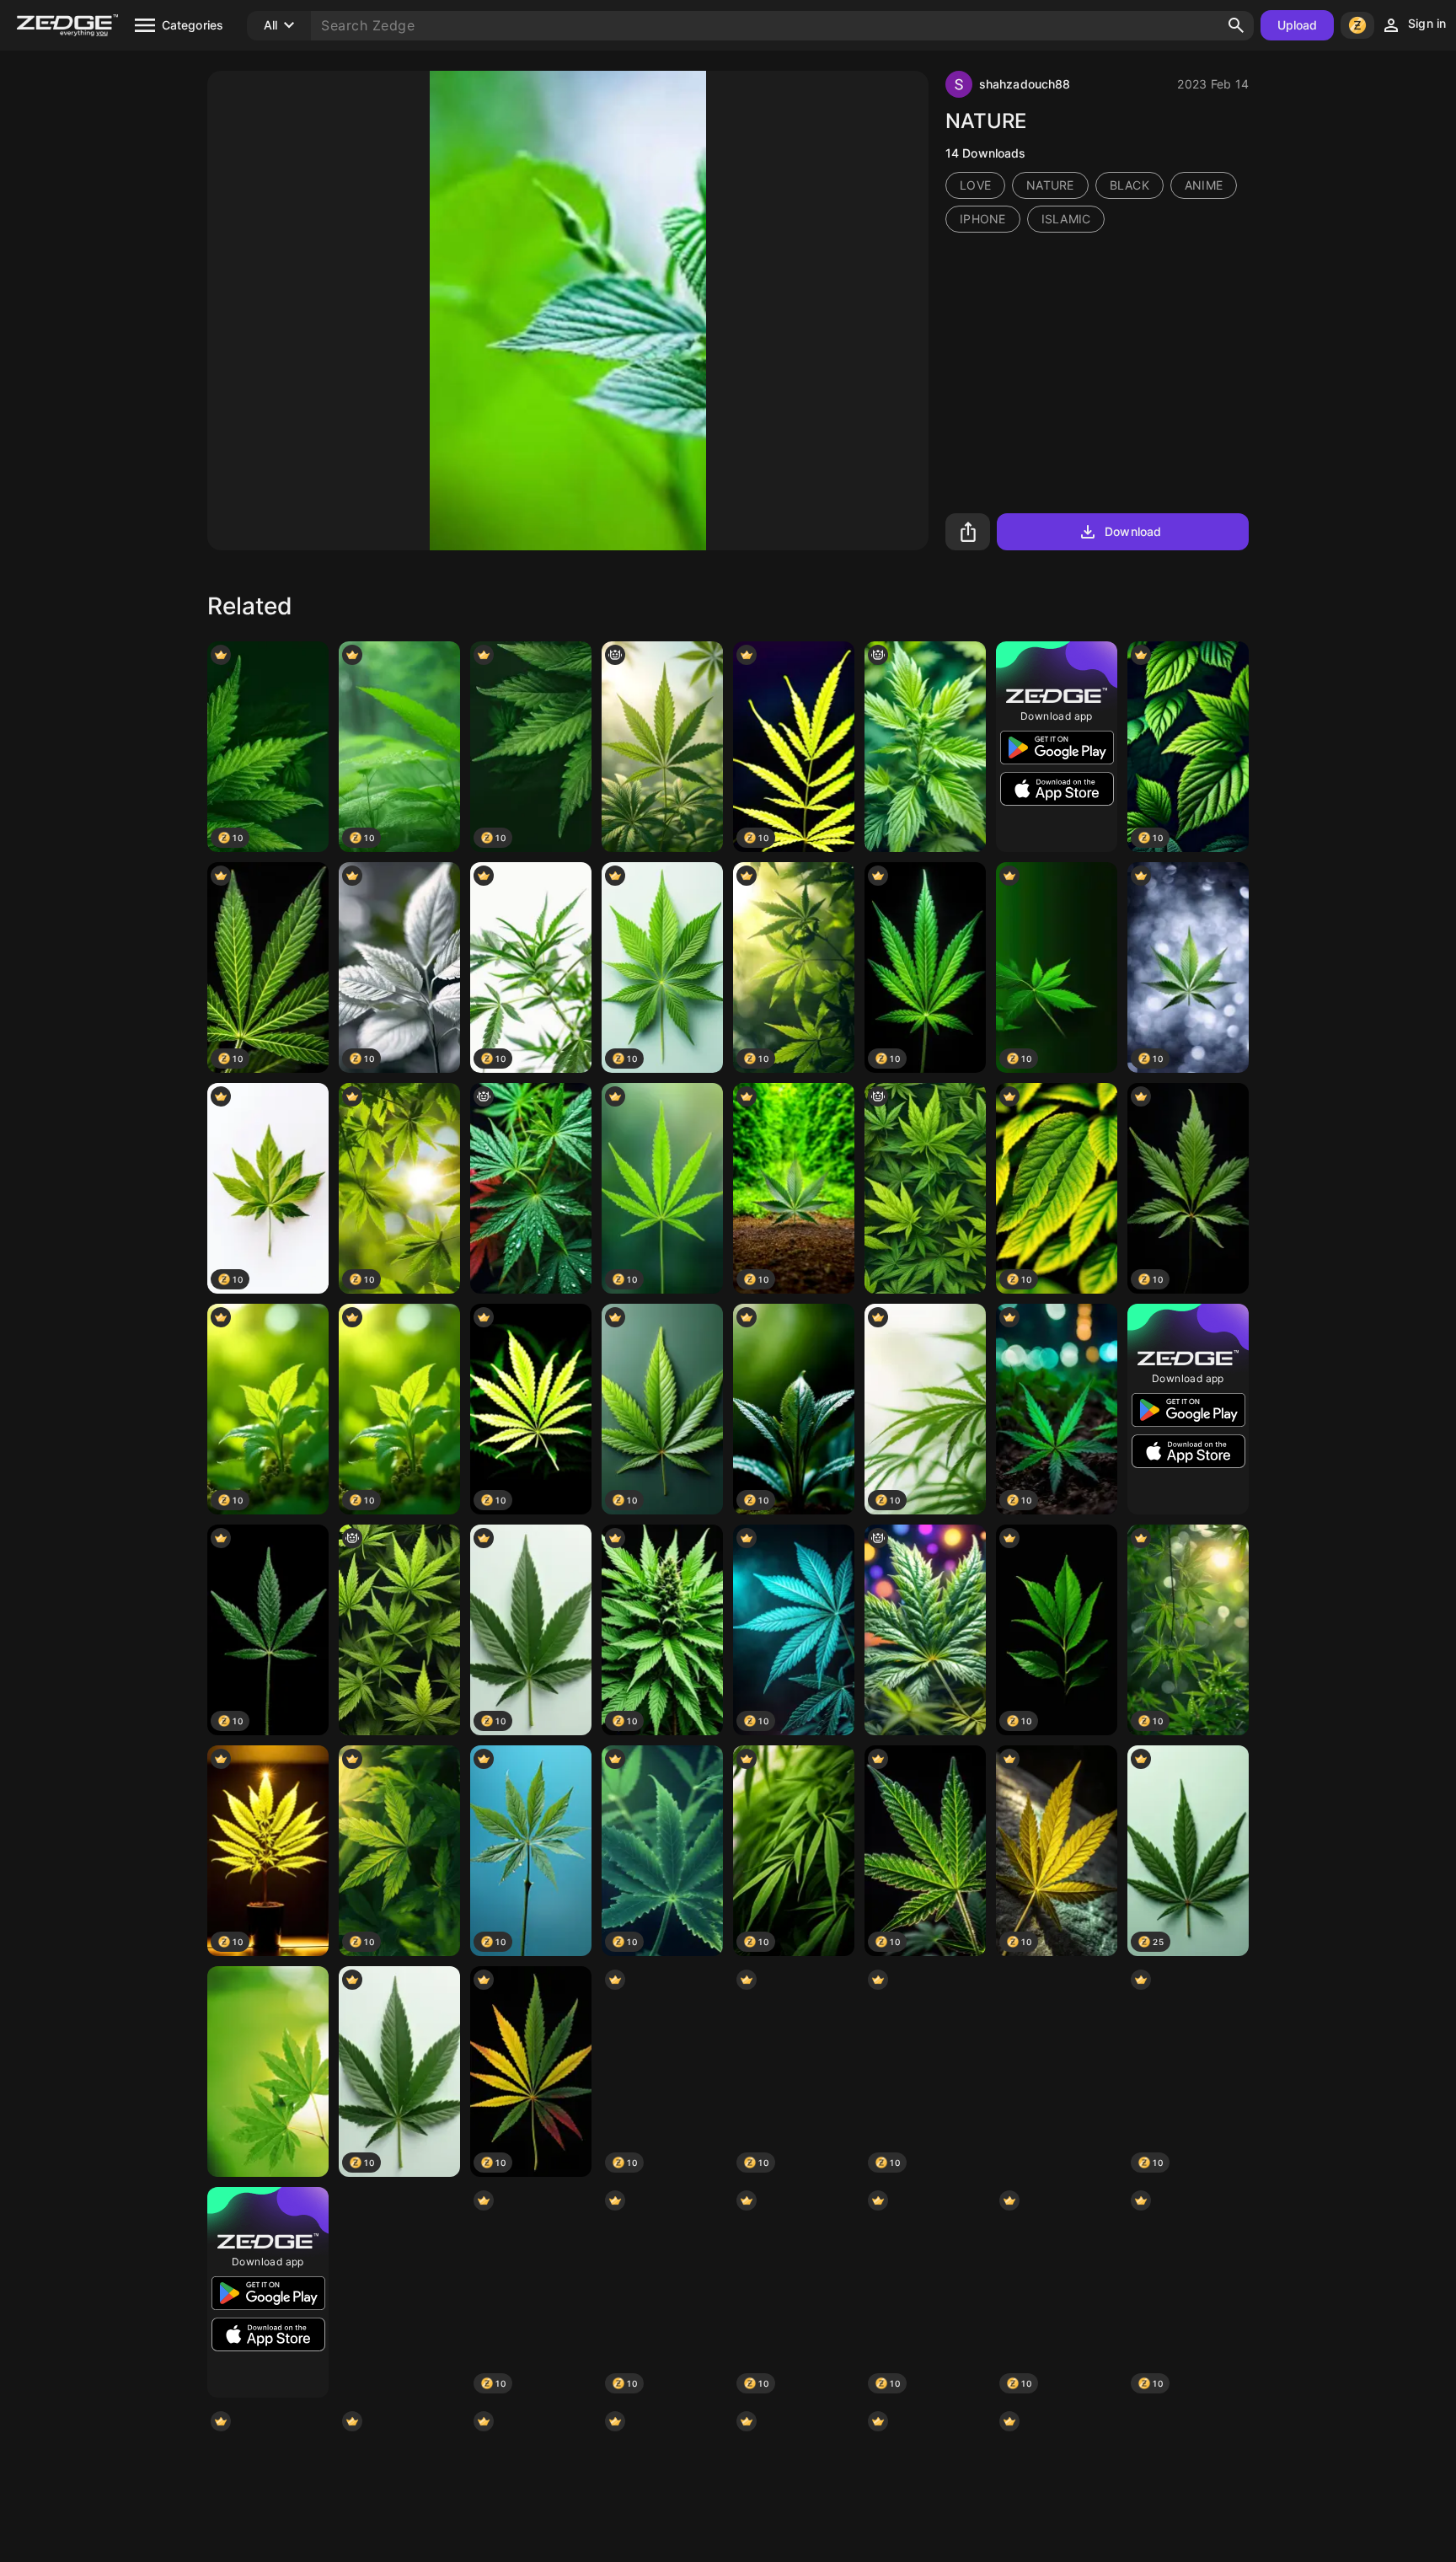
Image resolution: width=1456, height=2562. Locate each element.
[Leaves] (268, 2072)
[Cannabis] (1057, 2072)
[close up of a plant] (925, 747)
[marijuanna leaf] (925, 1630)
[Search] (1236, 25)
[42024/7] (925, 1188)
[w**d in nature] (662, 747)
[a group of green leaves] (399, 1630)
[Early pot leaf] (531, 1188)
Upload (1298, 25)
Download (1133, 531)
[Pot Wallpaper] (399, 2292)
